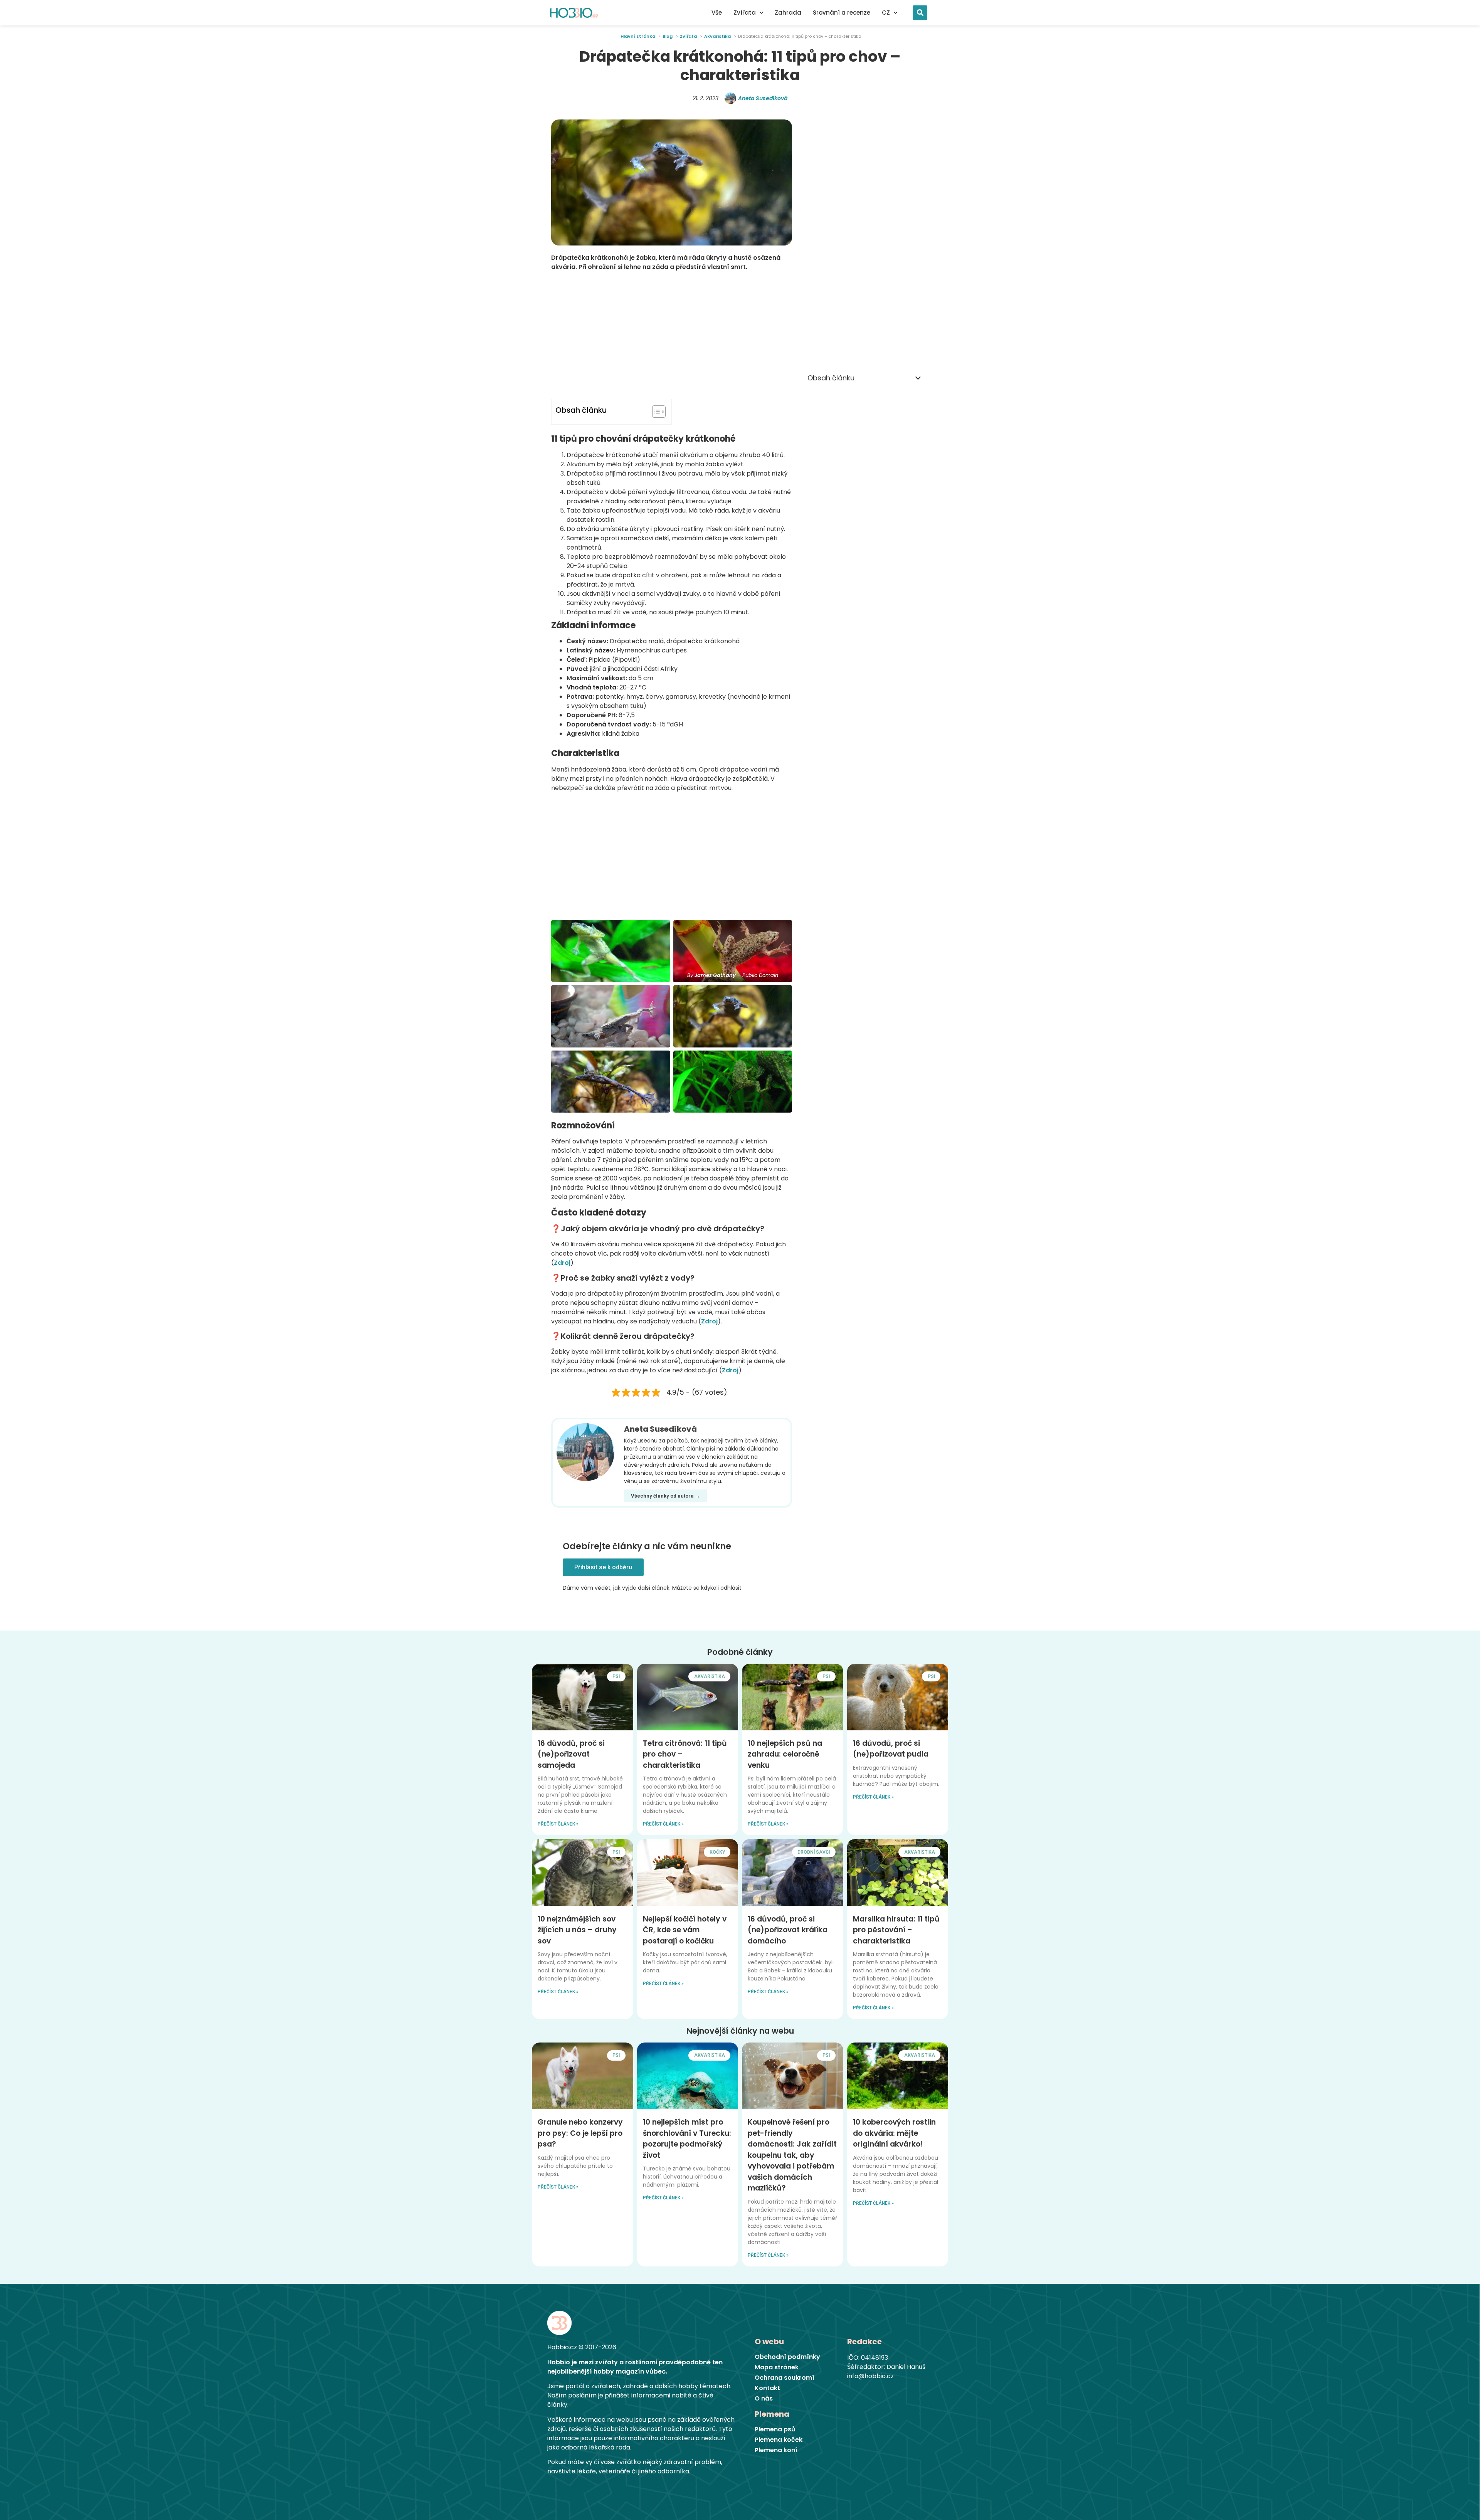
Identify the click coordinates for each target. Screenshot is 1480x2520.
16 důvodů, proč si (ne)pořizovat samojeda (571, 1754)
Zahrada (788, 13)
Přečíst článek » (558, 1824)
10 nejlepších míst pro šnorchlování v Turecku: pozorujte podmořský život (687, 2139)
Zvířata (745, 13)
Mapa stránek (777, 2367)
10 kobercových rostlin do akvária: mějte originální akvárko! (894, 2133)
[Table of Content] (659, 412)
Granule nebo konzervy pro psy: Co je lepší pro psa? (580, 2133)
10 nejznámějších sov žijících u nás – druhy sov (577, 1930)
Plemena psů (775, 2429)
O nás (764, 2399)
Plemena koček (779, 2440)
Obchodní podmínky (787, 2357)
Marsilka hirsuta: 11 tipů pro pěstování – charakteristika (896, 1930)
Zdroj (562, 1263)
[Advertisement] (672, 335)
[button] (920, 13)
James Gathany (715, 975)
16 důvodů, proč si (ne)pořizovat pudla (891, 1749)
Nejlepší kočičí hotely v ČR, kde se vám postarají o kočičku (685, 1930)
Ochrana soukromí (785, 2378)
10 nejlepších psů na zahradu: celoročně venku (785, 1754)
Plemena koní (776, 2450)
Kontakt (767, 2388)
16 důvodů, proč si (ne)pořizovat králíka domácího (788, 1930)
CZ (886, 13)
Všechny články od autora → (665, 1496)
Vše (717, 13)
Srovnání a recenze (842, 13)
